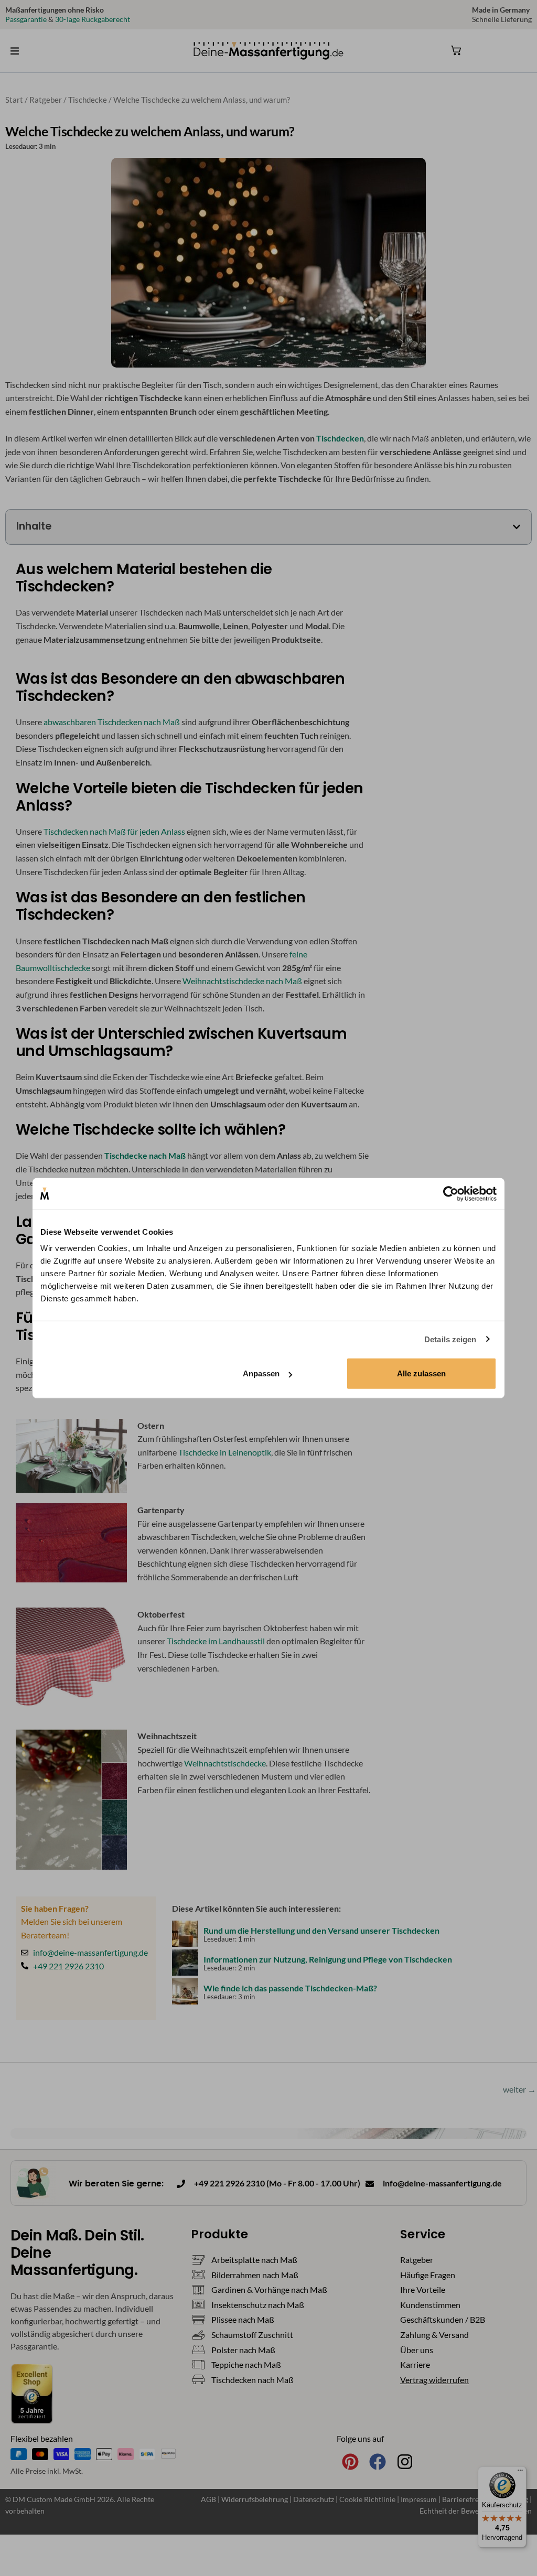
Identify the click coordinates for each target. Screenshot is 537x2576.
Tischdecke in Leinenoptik (225, 1452)
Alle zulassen (421, 1373)
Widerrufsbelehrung (255, 2499)
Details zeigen (450, 1339)
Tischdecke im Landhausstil (217, 1641)
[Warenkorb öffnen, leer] (456, 50)
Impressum (420, 2499)
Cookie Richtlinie (368, 2499)
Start (14, 100)
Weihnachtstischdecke (225, 1763)
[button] (15, 51)
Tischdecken (340, 438)
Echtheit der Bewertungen (462, 2511)
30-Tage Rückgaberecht (93, 19)
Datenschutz (314, 2499)
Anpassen (261, 1373)
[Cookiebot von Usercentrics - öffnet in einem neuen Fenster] (451, 1193)
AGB (208, 2499)
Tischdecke (88, 100)
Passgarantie (26, 19)
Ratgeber (46, 100)
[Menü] (520, 2473)
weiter (519, 2089)
